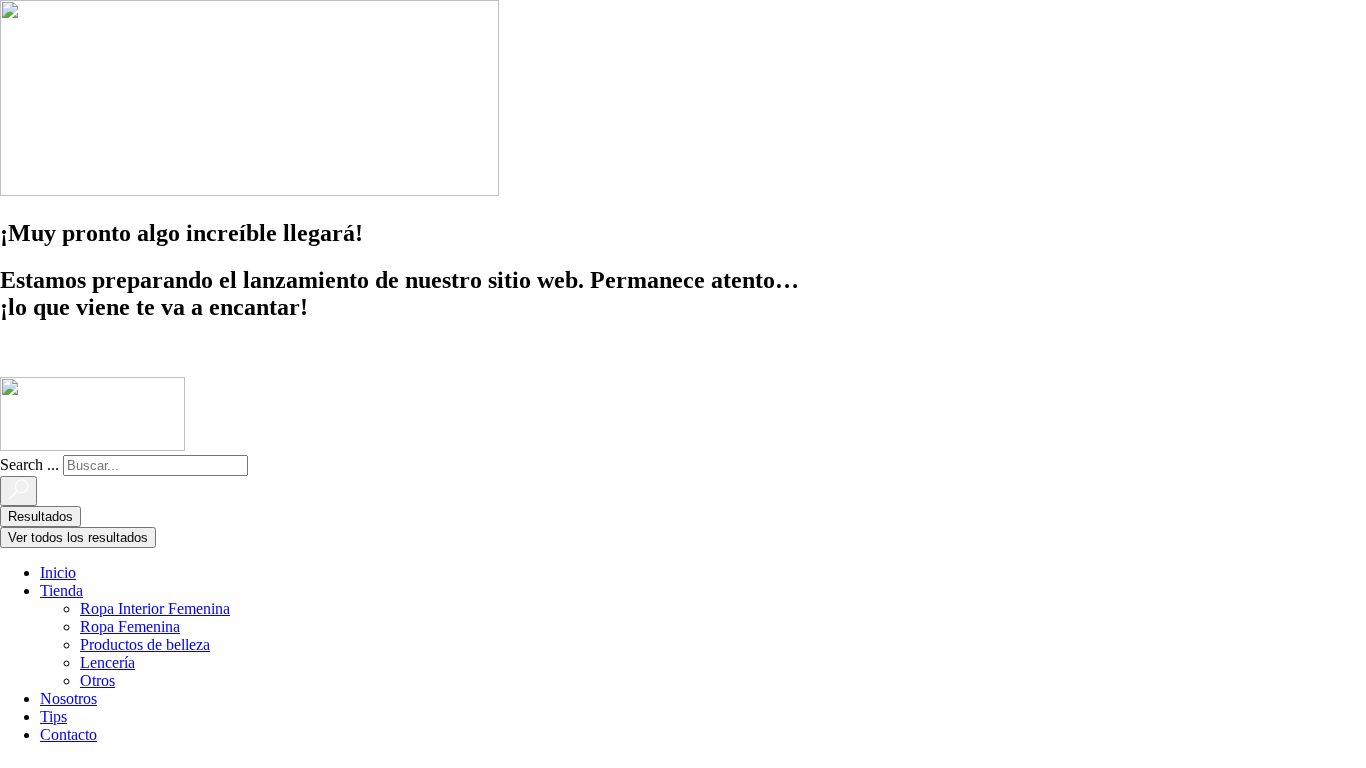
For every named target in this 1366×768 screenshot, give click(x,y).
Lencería (107, 662)
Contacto (68, 734)
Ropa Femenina (130, 626)
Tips (53, 716)
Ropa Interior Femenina (155, 608)
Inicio (58, 572)
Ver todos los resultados (78, 537)
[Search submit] (18, 491)
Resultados (40, 516)
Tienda (61, 590)
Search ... (29, 464)
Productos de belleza (145, 644)
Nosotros (68, 698)
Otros (97, 680)
